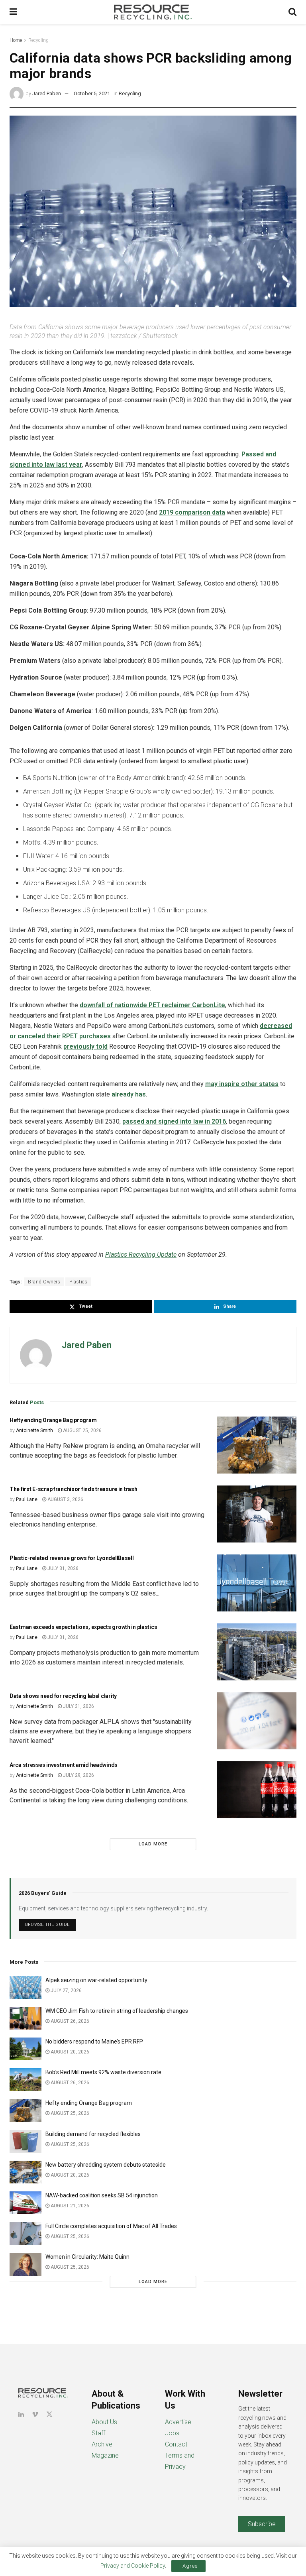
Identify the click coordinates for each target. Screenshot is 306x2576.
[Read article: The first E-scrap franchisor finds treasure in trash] (257, 1514)
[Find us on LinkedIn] (21, 2414)
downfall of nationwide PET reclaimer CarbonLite (152, 1005)
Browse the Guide (47, 1925)
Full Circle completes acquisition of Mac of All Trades (111, 2226)
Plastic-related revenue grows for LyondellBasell (72, 1558)
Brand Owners (44, 1282)
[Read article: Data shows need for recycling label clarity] (257, 1721)
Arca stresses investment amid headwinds (64, 1765)
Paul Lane (27, 1499)
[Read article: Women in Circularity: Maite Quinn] (25, 2264)
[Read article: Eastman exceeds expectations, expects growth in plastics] (257, 1652)
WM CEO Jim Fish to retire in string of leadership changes (117, 2011)
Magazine (105, 2455)
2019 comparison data (192, 512)
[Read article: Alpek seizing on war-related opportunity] (25, 1988)
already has (129, 1094)
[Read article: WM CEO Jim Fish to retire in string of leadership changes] (25, 2018)
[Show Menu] (13, 12)
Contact (176, 2444)
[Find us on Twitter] (49, 2414)
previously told (85, 1046)
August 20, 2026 (69, 2052)
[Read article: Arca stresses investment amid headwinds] (257, 1790)
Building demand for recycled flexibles (93, 2134)
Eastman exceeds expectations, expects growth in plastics (84, 1627)
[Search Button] (292, 12)
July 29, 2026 (78, 1775)
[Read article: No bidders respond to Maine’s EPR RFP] (25, 2049)
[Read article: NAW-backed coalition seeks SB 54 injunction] (25, 2203)
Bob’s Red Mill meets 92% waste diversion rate (103, 2072)
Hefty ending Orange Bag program (53, 1420)
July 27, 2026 (66, 1990)
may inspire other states (242, 1084)
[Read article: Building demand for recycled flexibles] (25, 2141)
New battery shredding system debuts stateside (106, 2165)
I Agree (188, 2566)
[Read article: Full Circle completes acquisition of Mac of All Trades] (25, 2233)
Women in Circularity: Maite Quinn (87, 2257)
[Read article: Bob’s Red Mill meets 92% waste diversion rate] (25, 2080)
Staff (98, 2433)
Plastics (78, 1282)
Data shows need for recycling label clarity (63, 1696)
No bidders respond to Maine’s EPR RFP (94, 2042)
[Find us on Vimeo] (35, 2414)
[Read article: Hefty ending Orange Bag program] (257, 1445)
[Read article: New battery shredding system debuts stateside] (25, 2172)
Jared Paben (47, 93)
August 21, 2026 (69, 2206)
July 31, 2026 (62, 1568)
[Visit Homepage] (153, 12)
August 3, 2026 (65, 1499)
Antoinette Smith (34, 1430)
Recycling (38, 40)
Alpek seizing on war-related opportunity (97, 1980)
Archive (102, 2444)
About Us (104, 2422)
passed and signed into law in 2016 (174, 1121)
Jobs (172, 2433)
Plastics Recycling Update (141, 1255)
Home (16, 40)
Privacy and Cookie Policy (133, 2566)
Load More (153, 1844)
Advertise (178, 2422)
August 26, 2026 (69, 2021)
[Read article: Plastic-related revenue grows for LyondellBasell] (257, 1583)
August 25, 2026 (82, 1430)
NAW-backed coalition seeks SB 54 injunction (102, 2195)
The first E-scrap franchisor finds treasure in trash (73, 1489)
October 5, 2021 (92, 93)
